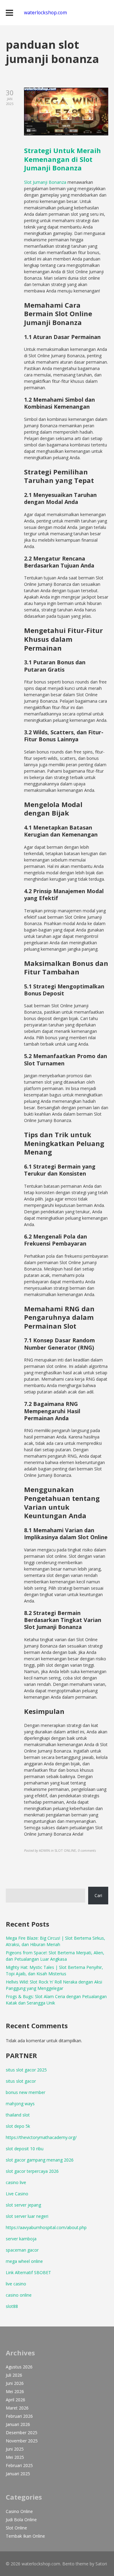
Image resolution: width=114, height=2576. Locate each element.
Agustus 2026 (19, 2367)
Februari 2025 (19, 2465)
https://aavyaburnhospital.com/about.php (46, 2227)
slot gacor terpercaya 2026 (32, 2171)
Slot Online (16, 2528)
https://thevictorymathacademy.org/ (41, 2137)
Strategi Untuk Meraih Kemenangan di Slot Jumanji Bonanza (62, 159)
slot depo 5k (18, 2126)
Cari (98, 1895)
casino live (16, 2182)
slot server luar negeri (27, 2216)
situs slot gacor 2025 (26, 2070)
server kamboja (21, 2239)
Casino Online (19, 2511)
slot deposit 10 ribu (25, 2149)
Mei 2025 (15, 2457)
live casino (16, 2284)
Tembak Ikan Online (25, 2536)
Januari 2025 (18, 2474)
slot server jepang (23, 2205)
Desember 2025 (22, 2433)
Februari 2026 (19, 2416)
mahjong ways (20, 2104)
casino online (19, 2295)
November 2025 (22, 2441)
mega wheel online (24, 2261)
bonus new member (26, 2092)
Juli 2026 (14, 2375)
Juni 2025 (15, 2449)
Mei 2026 (15, 2391)
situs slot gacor (21, 2081)
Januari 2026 (18, 2424)
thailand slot (18, 2115)
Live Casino (17, 2194)
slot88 (12, 2306)
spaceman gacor (22, 2250)
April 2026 (16, 2400)
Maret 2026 (17, 2408)
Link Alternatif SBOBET (28, 2272)
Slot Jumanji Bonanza (45, 182)
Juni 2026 (15, 2383)
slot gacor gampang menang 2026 (40, 2160)
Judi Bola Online (21, 2520)
